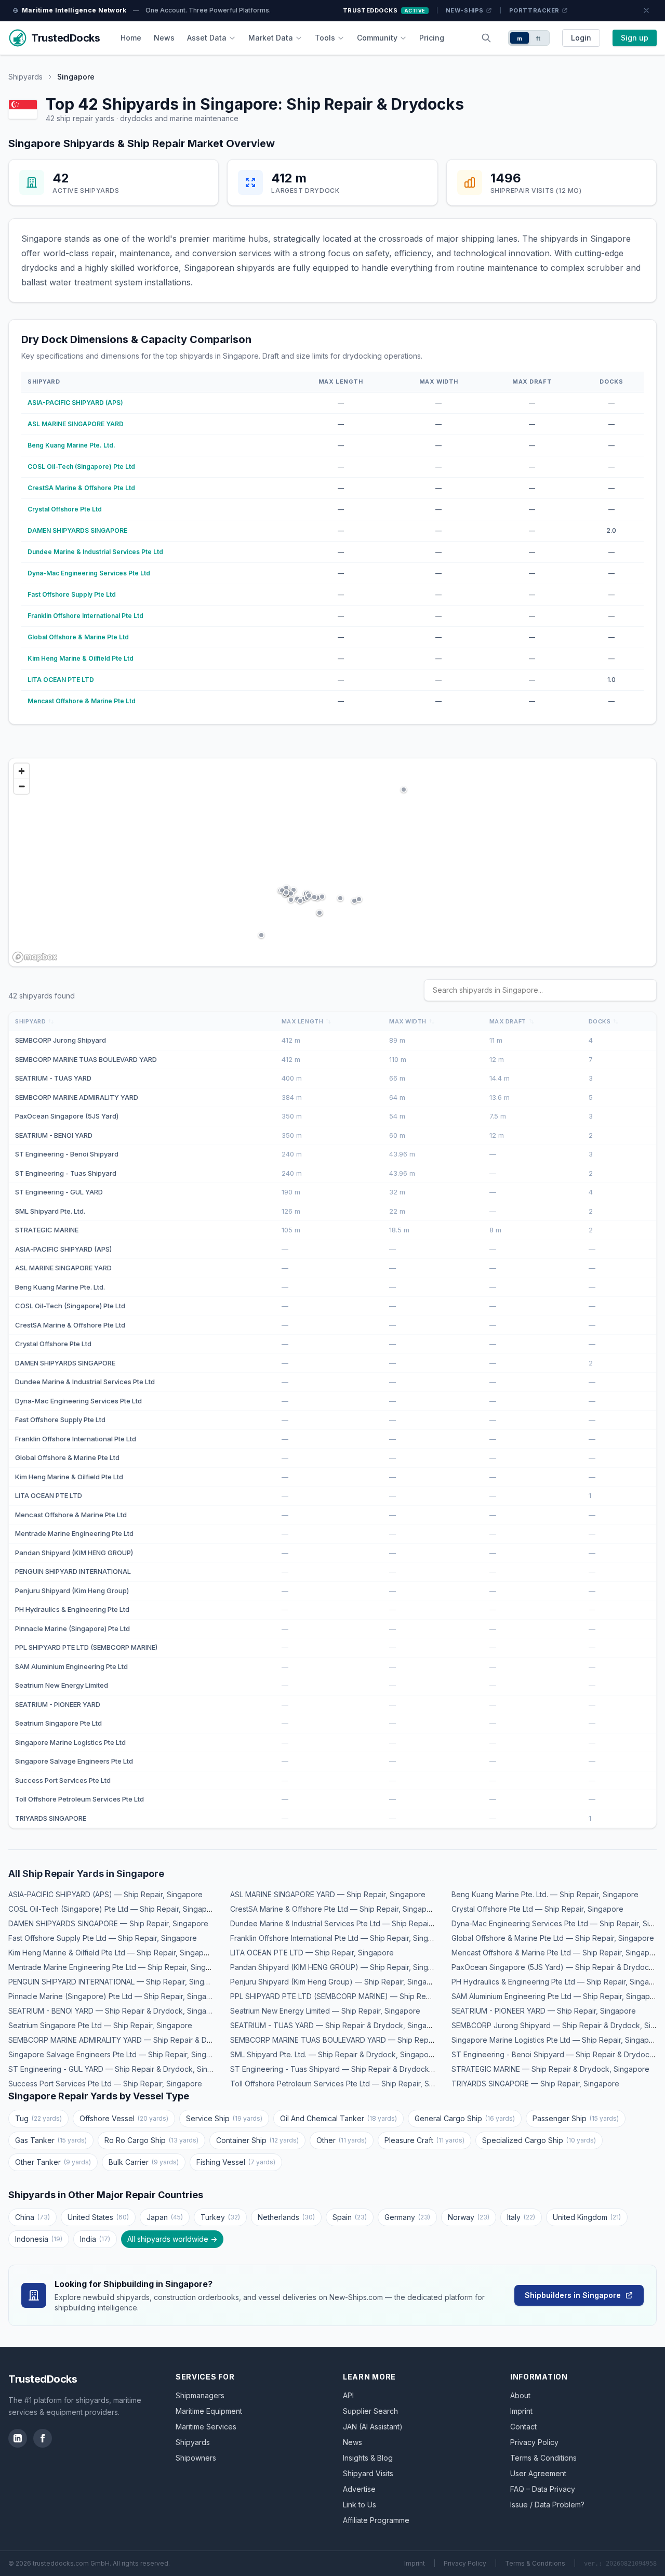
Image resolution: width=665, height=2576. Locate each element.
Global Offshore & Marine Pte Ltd (78, 637)
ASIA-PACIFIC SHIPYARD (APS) (75, 403)
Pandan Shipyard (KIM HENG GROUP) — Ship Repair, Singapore (340, 1967)
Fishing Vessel (236, 2162)
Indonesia (39, 2239)
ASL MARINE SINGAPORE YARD (76, 424)
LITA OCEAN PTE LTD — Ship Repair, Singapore (312, 1953)
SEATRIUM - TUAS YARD (53, 1078)
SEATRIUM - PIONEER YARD (58, 1704)
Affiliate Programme (376, 2520)
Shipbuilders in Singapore (573, 2295)
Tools (325, 38)
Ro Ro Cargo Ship (151, 2140)
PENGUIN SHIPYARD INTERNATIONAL (73, 1571)
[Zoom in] (22, 771)
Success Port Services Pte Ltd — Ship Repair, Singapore (105, 2084)
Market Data (271, 38)
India (95, 2239)
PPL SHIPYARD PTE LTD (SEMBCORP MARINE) (86, 1647)
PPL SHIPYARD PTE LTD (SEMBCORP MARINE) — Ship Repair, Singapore (354, 1996)
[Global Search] (486, 38)
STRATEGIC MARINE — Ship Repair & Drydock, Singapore (550, 2069)
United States (98, 2217)
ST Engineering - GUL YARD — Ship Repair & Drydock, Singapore (121, 2069)
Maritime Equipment (209, 2411)
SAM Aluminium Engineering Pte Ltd (71, 1666)
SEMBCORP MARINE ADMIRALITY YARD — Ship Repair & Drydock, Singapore (140, 2040)
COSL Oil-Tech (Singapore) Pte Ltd (81, 466)
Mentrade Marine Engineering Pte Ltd (74, 1533)
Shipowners (196, 2458)
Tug (38, 2118)
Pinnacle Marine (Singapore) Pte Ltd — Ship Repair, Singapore (116, 1996)
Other (342, 2140)
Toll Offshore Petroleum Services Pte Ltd (79, 1799)
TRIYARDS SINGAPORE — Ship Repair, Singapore (535, 2084)
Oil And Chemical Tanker (338, 2118)
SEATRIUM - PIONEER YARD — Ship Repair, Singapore (544, 2011)
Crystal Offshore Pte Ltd (65, 509)
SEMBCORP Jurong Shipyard (61, 1040)
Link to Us (360, 2505)
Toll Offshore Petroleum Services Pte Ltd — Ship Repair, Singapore (345, 2084)
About (520, 2395)
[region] (332, 862)
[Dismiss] (646, 10)
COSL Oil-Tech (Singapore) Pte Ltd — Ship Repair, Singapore (114, 1909)
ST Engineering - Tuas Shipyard (66, 1173)
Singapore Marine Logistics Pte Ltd (70, 1742)
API (348, 2395)
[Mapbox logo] (35, 957)
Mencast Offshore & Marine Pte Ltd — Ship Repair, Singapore (556, 1953)
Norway (469, 2217)
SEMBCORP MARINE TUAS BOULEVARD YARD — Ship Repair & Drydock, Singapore (373, 2040)
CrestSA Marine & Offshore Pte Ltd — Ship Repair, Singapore (334, 1909)
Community (377, 38)
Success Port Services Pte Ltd (63, 1780)
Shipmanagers (200, 2395)
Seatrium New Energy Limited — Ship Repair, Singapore (325, 2011)
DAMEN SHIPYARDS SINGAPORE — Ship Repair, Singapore (108, 1923)
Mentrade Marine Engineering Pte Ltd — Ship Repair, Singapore (117, 1967)
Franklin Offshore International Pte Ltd (85, 616)
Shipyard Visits (368, 2473)
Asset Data (207, 38)
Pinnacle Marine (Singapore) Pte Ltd (72, 1628)
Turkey (220, 2217)
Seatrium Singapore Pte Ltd (58, 1723)
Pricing (432, 38)
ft (538, 38)
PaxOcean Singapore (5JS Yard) (67, 1116)
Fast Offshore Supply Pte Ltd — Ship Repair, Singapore (103, 1938)
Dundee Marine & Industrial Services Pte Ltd (95, 552)
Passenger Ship (576, 2118)
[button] (354, 901)
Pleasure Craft (424, 2140)
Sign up (635, 38)
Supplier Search (370, 2411)
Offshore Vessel (124, 2118)
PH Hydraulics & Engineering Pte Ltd (72, 1609)
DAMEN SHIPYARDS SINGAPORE (77, 530)
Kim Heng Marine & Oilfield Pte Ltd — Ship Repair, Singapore (112, 1953)
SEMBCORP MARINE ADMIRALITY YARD (77, 1097)
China (32, 2217)
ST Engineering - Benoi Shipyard (67, 1154)
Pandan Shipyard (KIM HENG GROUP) (74, 1553)
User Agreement (538, 2473)
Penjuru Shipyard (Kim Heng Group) (72, 1591)
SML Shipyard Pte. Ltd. (50, 1211)
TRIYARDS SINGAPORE (51, 1818)
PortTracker (534, 10)
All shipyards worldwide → (172, 2239)
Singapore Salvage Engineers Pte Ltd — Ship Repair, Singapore (118, 2054)
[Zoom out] (22, 786)
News (164, 38)
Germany (407, 2217)
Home (131, 38)
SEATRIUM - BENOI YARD (54, 1135)
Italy (521, 2217)
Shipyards (25, 77)
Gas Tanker (51, 2140)
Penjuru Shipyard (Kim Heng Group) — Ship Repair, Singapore (337, 1982)
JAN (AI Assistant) (373, 2427)
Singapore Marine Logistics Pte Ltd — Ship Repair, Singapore (556, 2040)
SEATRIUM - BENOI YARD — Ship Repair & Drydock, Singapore (116, 2011)
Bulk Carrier (144, 2162)
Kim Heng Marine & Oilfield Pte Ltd (81, 658)
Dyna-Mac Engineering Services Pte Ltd (89, 573)
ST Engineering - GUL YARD (59, 1192)
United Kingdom (587, 2217)
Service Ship (224, 2118)
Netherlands (286, 2217)
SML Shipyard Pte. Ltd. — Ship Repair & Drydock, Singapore (333, 2054)
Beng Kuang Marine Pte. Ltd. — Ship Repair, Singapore (545, 1894)
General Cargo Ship (465, 2118)
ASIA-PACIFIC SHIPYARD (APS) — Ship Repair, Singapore (105, 1894)
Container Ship (257, 2140)
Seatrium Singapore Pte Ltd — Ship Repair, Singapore (100, 2025)
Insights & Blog (368, 2458)
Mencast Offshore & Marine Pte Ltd (82, 701)
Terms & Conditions (543, 2458)
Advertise (359, 2489)
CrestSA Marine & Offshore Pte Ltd (81, 488)
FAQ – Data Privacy (543, 2489)
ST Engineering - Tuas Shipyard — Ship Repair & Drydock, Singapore (350, 2069)
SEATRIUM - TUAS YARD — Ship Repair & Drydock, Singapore (337, 2025)
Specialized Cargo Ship (539, 2140)
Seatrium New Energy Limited (62, 1685)
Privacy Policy (534, 2442)
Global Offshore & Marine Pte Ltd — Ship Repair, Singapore (553, 1938)
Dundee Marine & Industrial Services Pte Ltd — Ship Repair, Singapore (350, 1923)
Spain (350, 2217)
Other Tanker (53, 2162)
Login (581, 38)
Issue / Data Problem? (547, 2505)
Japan (165, 2217)
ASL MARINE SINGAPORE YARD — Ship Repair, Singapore (328, 1894)
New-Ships (465, 10)
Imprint (521, 2411)
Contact (523, 2427)
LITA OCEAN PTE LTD (61, 680)
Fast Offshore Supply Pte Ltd (72, 594)
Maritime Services (206, 2427)
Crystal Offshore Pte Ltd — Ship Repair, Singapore (537, 1909)
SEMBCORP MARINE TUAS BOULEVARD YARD (86, 1059)
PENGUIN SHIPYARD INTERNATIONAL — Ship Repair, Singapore (117, 1982)
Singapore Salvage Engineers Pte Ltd (74, 1761)
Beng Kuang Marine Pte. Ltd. (71, 445)
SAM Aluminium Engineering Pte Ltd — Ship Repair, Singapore (557, 1996)
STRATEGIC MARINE (47, 1230)
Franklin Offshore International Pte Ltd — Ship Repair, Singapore (340, 1938)
